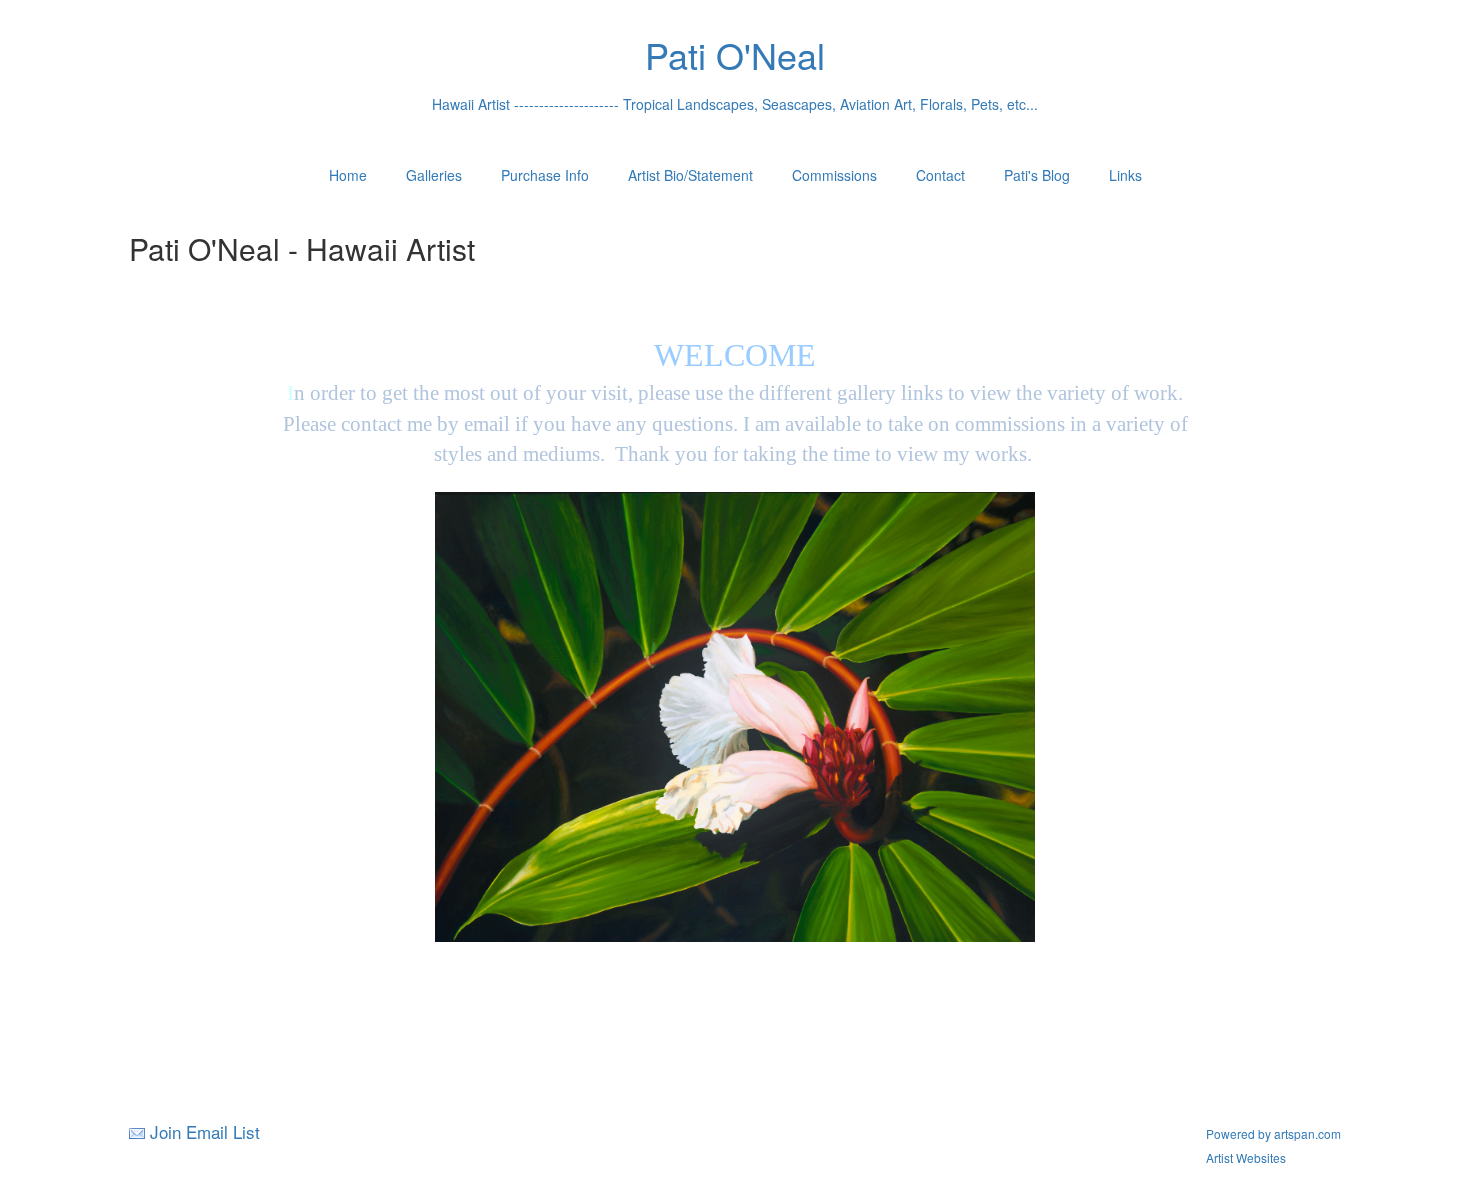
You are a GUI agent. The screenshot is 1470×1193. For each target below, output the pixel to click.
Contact (940, 175)
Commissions (834, 175)
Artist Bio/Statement (690, 175)
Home (348, 175)
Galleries (434, 175)
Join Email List (205, 1131)
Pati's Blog (1037, 175)
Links (1125, 175)
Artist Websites (1246, 1157)
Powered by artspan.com (1273, 1133)
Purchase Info (545, 175)
